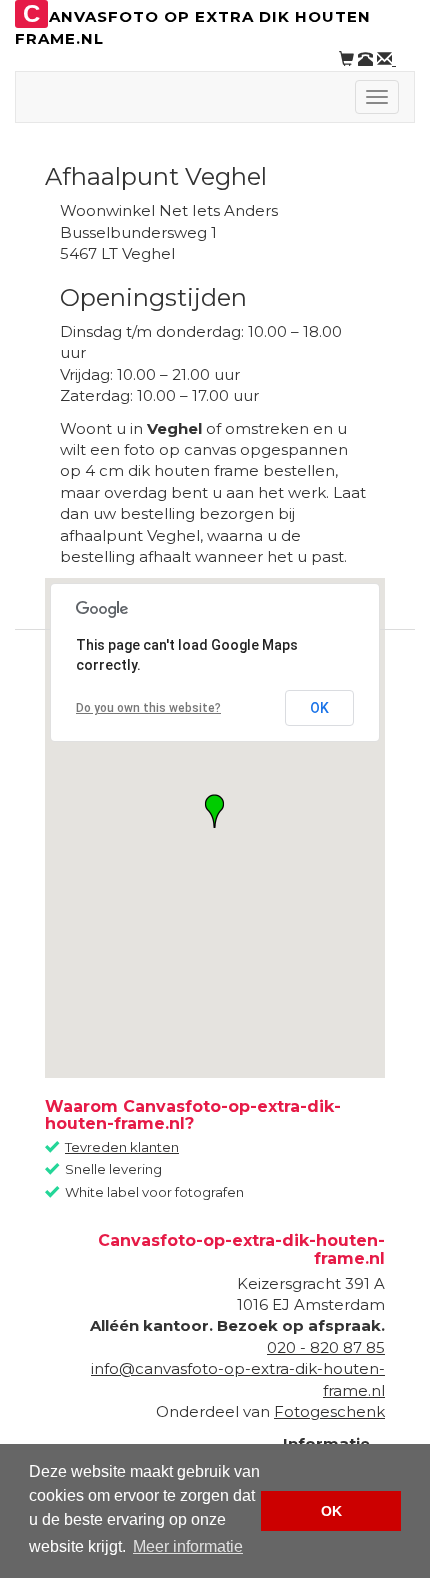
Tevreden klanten (122, 1147)
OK (319, 708)
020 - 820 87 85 (326, 1347)
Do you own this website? (148, 708)
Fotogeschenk (329, 1411)
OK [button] (331, 1511)
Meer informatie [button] (188, 1546)
